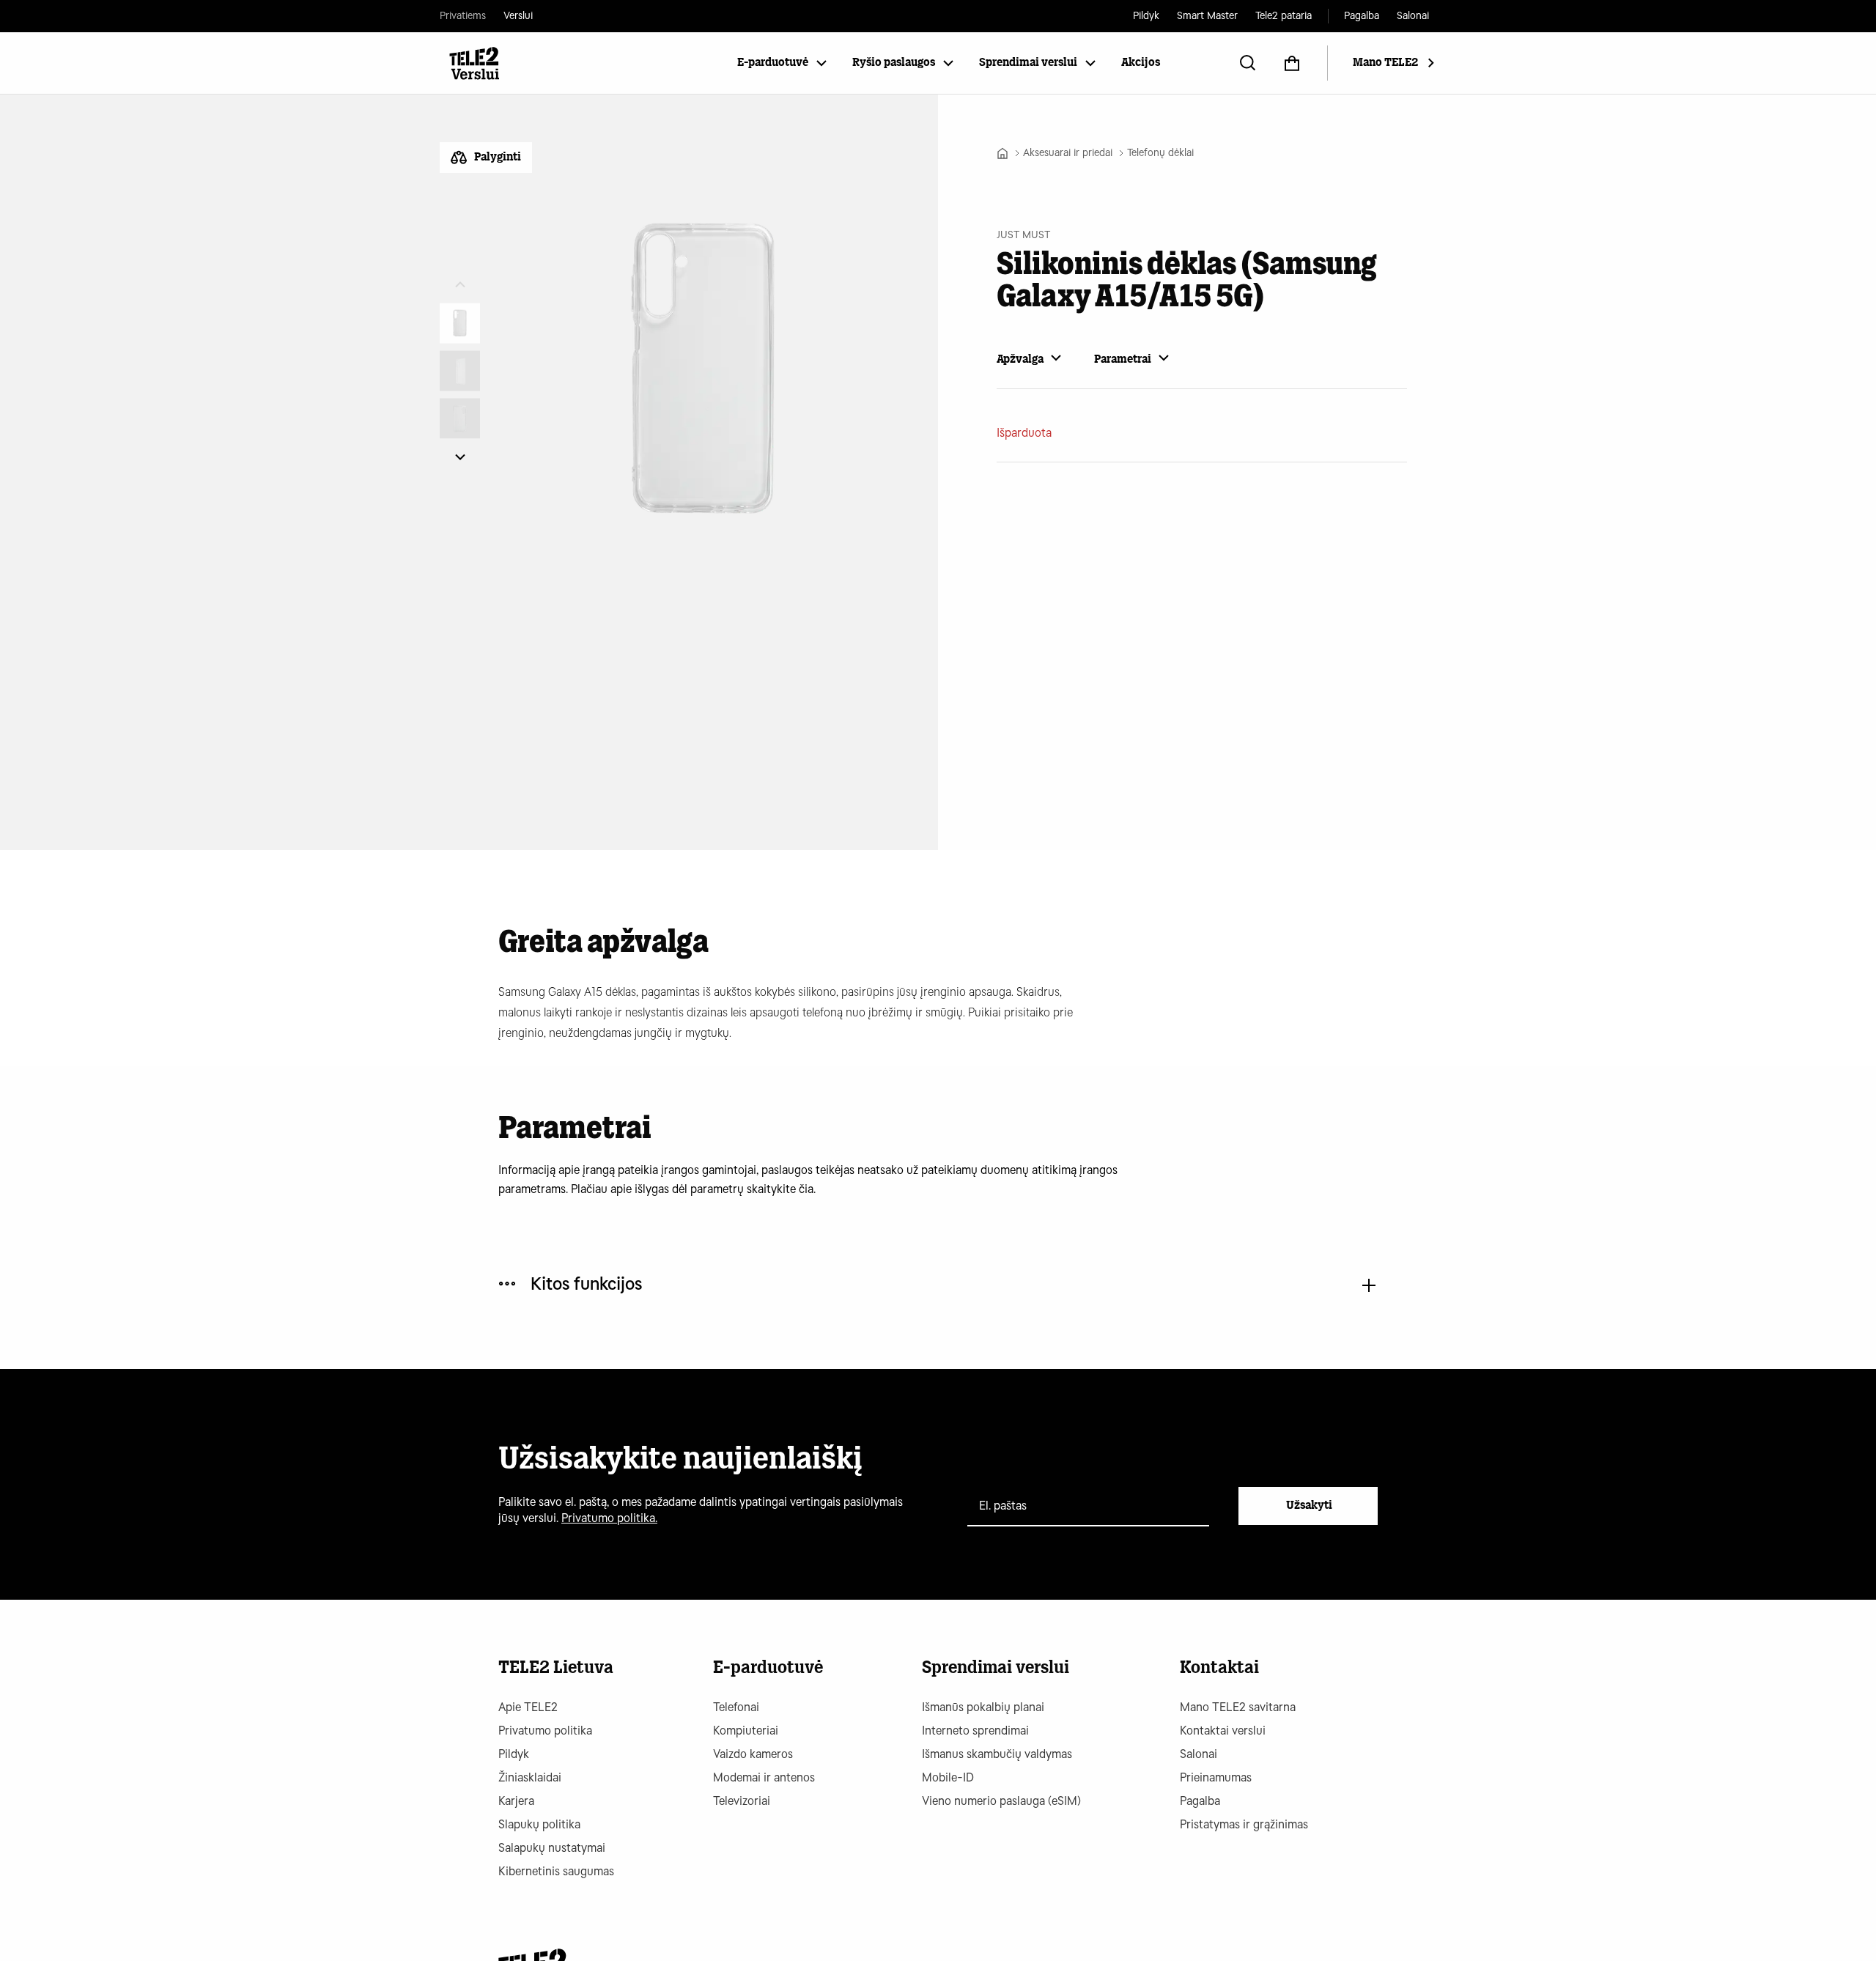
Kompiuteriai (746, 1731)
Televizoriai (742, 1801)
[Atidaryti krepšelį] (1292, 63)
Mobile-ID (948, 1777)
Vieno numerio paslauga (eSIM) (1001, 1801)
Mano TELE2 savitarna (1238, 1707)
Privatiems (463, 16)
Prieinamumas (1216, 1777)
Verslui (518, 16)
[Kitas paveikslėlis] (460, 457)
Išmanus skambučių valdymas (997, 1754)
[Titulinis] (1002, 153)
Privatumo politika (545, 1731)
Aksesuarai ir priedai (1068, 153)
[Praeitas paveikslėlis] (460, 285)
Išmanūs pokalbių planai (983, 1707)
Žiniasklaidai (530, 1777)
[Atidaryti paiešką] (1248, 63)
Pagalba (1362, 16)
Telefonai (736, 1707)
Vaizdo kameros (753, 1754)
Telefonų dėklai (1160, 153)
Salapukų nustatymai (552, 1848)
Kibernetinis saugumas (556, 1871)
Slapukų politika (539, 1824)
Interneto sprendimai (975, 1731)
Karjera (516, 1801)
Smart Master (1207, 16)
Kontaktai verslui (1223, 1731)
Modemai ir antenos (764, 1777)
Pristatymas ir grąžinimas (1244, 1824)
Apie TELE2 (528, 1707)
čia (806, 1189)
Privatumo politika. (609, 1518)
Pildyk (1146, 16)
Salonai (1413, 16)
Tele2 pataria (1284, 16)
